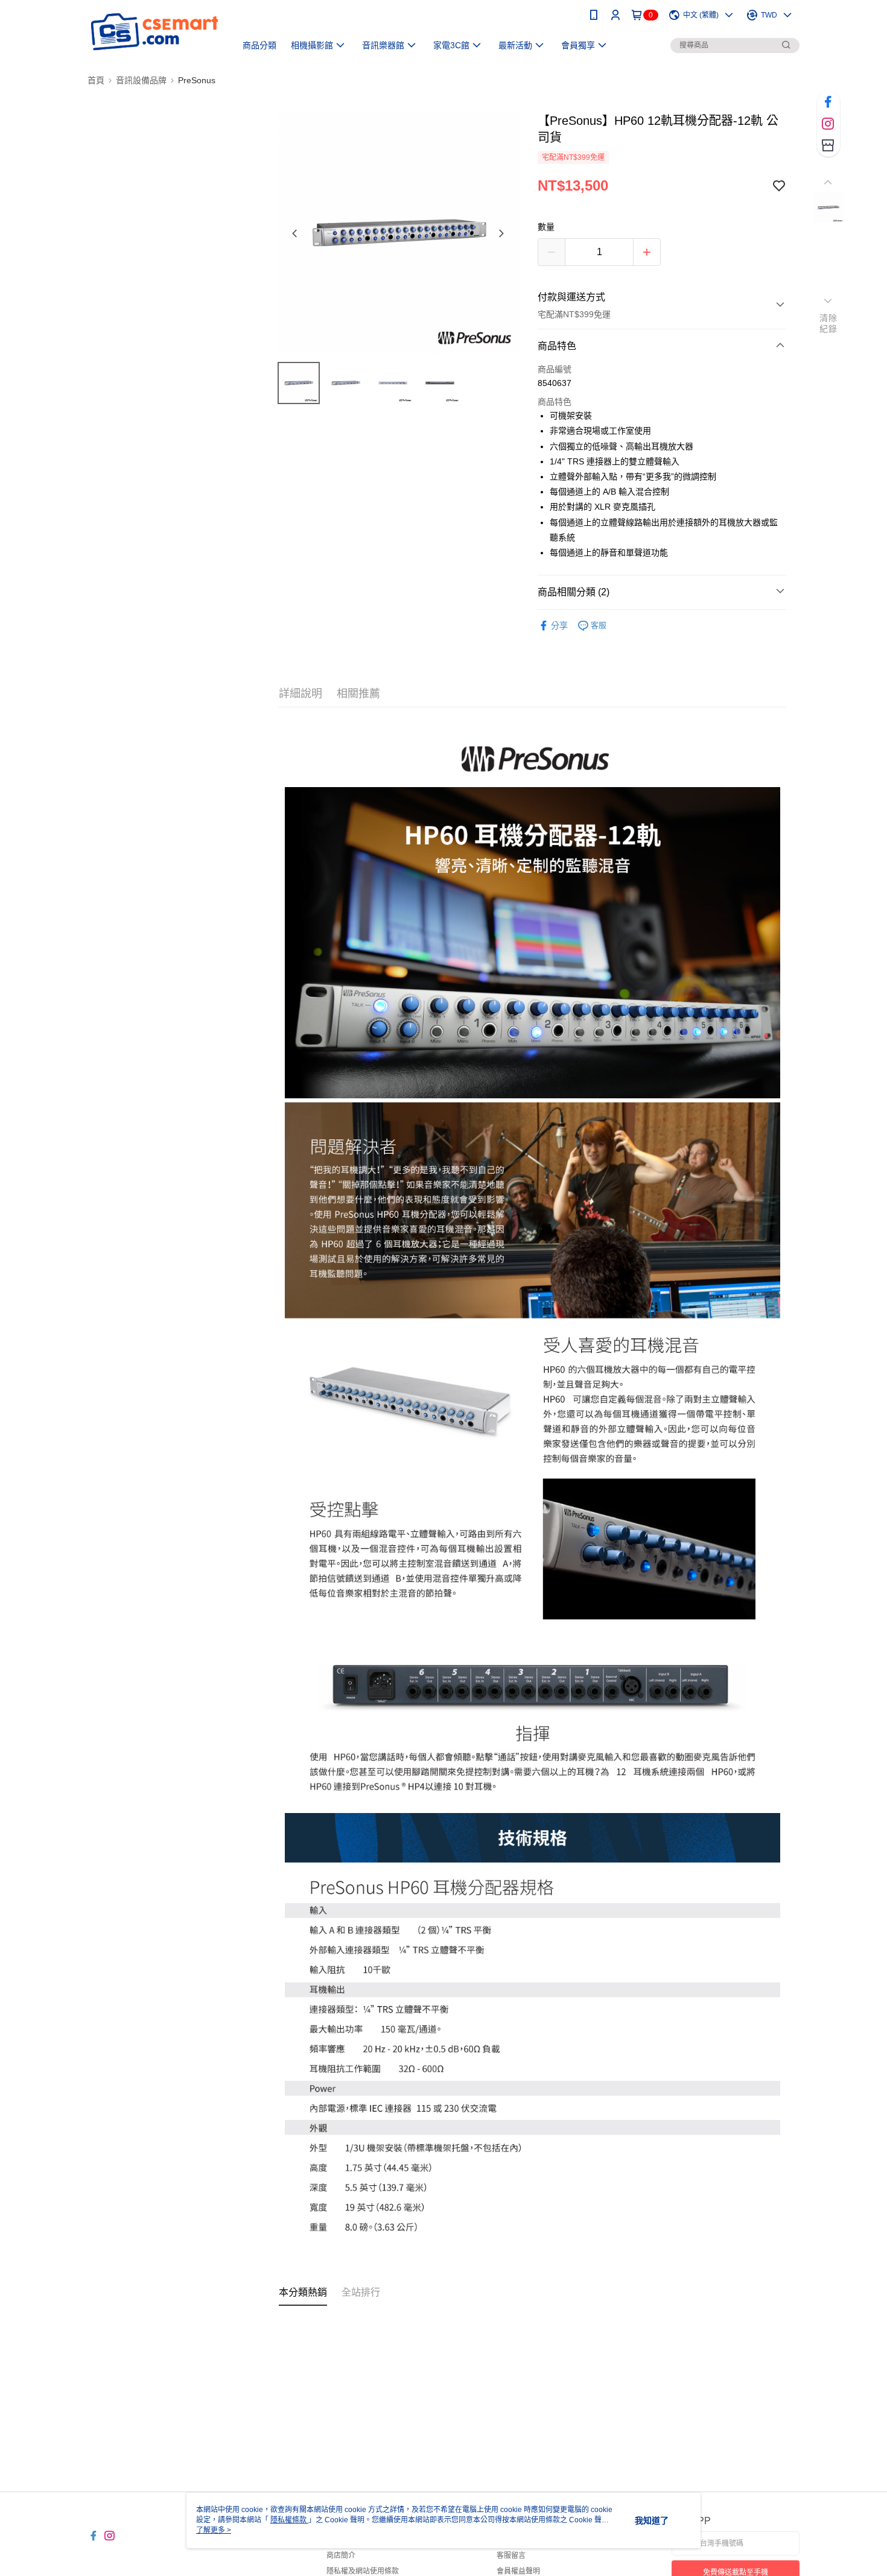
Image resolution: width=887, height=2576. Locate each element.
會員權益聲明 (518, 2571)
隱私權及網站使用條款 (363, 2571)
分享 (559, 625)
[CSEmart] (154, 32)
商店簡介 (341, 2555)
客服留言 (511, 2555)
